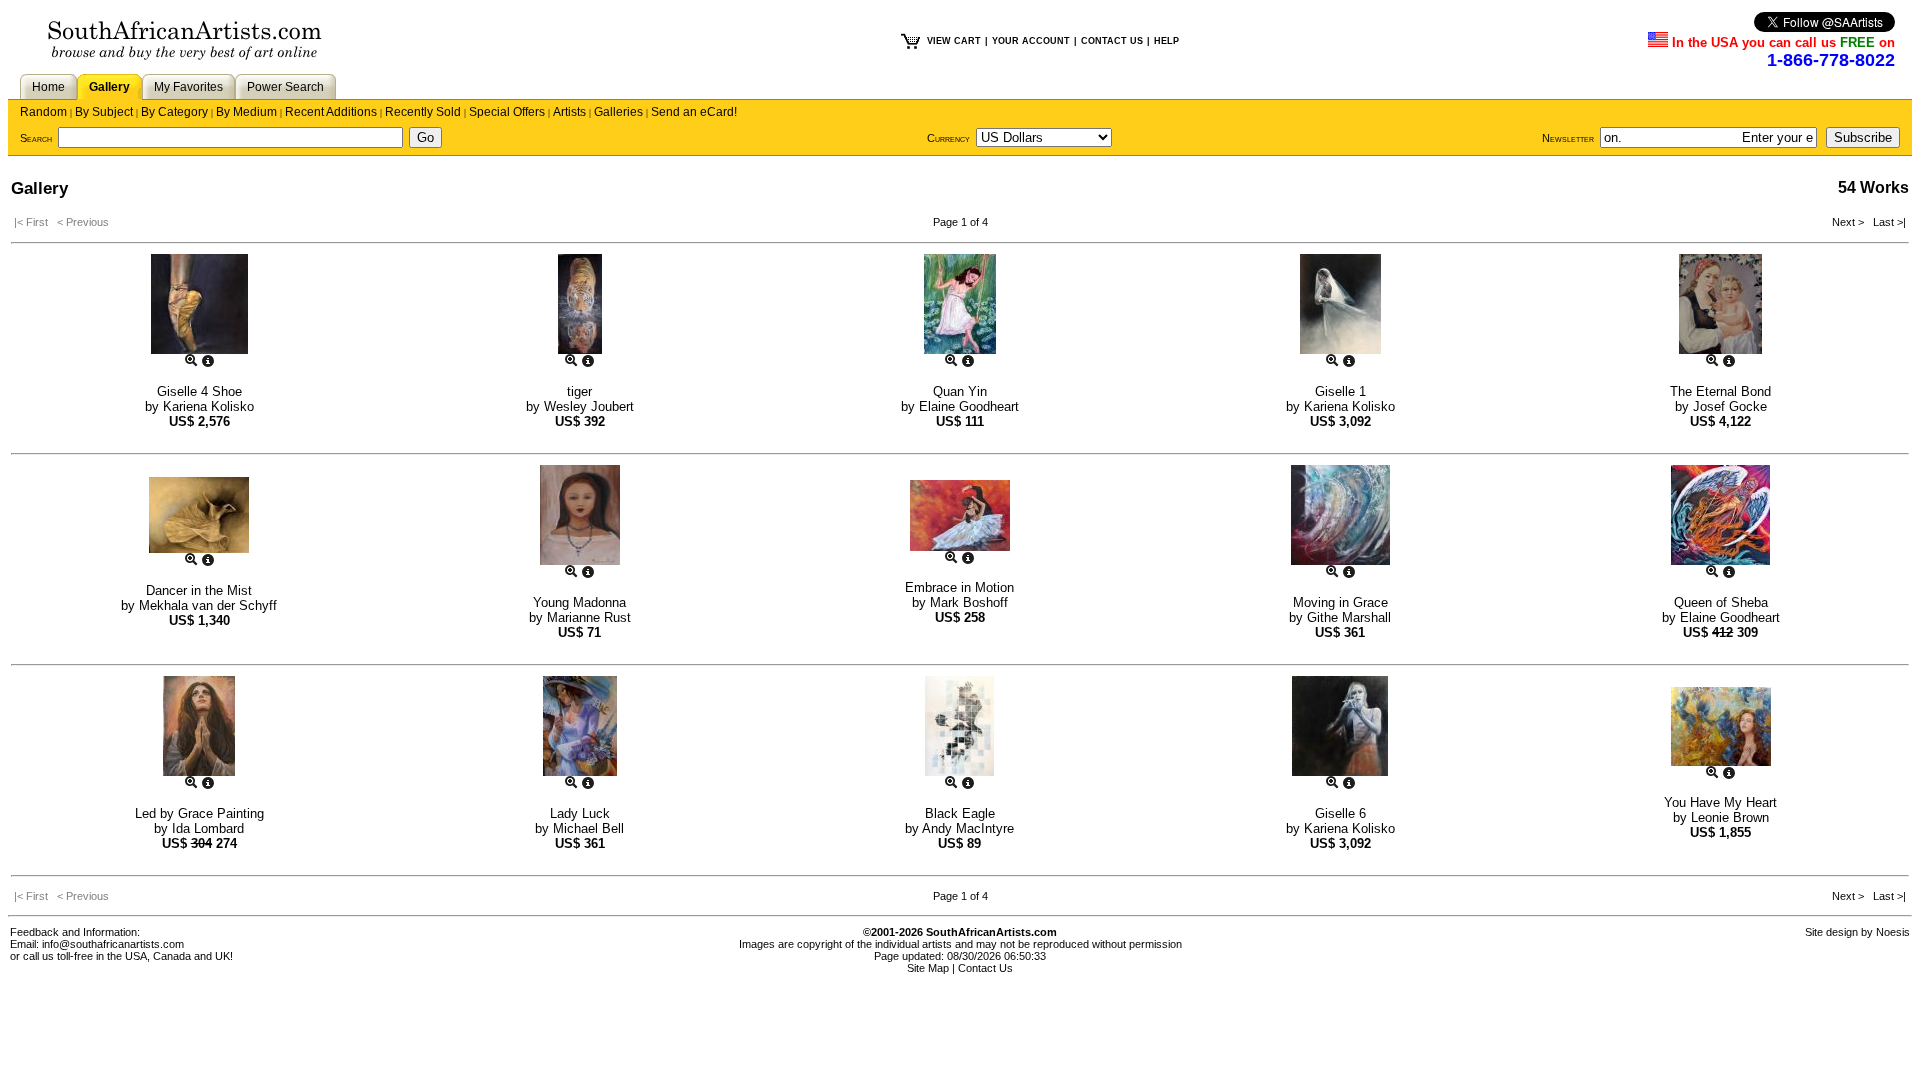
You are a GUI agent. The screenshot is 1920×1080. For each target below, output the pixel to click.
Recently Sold (423, 112)
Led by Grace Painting (199, 813)
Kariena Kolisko (208, 406)
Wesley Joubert (589, 406)
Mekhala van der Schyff (208, 605)
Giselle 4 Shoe (199, 391)
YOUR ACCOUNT (1031, 41)
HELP (1166, 41)
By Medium (246, 112)
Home (48, 87)
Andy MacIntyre (968, 828)
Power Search (285, 87)
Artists (569, 112)
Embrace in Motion (959, 587)
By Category (174, 112)
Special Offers (507, 112)
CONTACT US (1112, 41)
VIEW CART (954, 41)
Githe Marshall (1349, 617)
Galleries (618, 112)
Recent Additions (331, 112)
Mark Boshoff (969, 602)
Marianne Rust (589, 617)
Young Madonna (579, 602)
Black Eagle (960, 813)
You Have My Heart (1720, 802)
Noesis (1893, 932)
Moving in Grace (1340, 602)
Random (43, 112)
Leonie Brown (1730, 817)
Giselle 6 (1340, 813)
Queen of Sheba (1721, 602)
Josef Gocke (1730, 406)
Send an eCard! (694, 112)
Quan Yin (960, 391)
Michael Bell (588, 828)
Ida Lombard (208, 828)
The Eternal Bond (1720, 391)
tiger (579, 391)
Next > (1849, 222)
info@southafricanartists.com (113, 944)
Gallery (109, 87)
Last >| (1886, 222)
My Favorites (188, 87)
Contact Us (985, 968)
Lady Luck (580, 813)
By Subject (104, 112)
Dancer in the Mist (199, 590)
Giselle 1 (1340, 391)
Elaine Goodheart (969, 406)
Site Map (928, 968)
